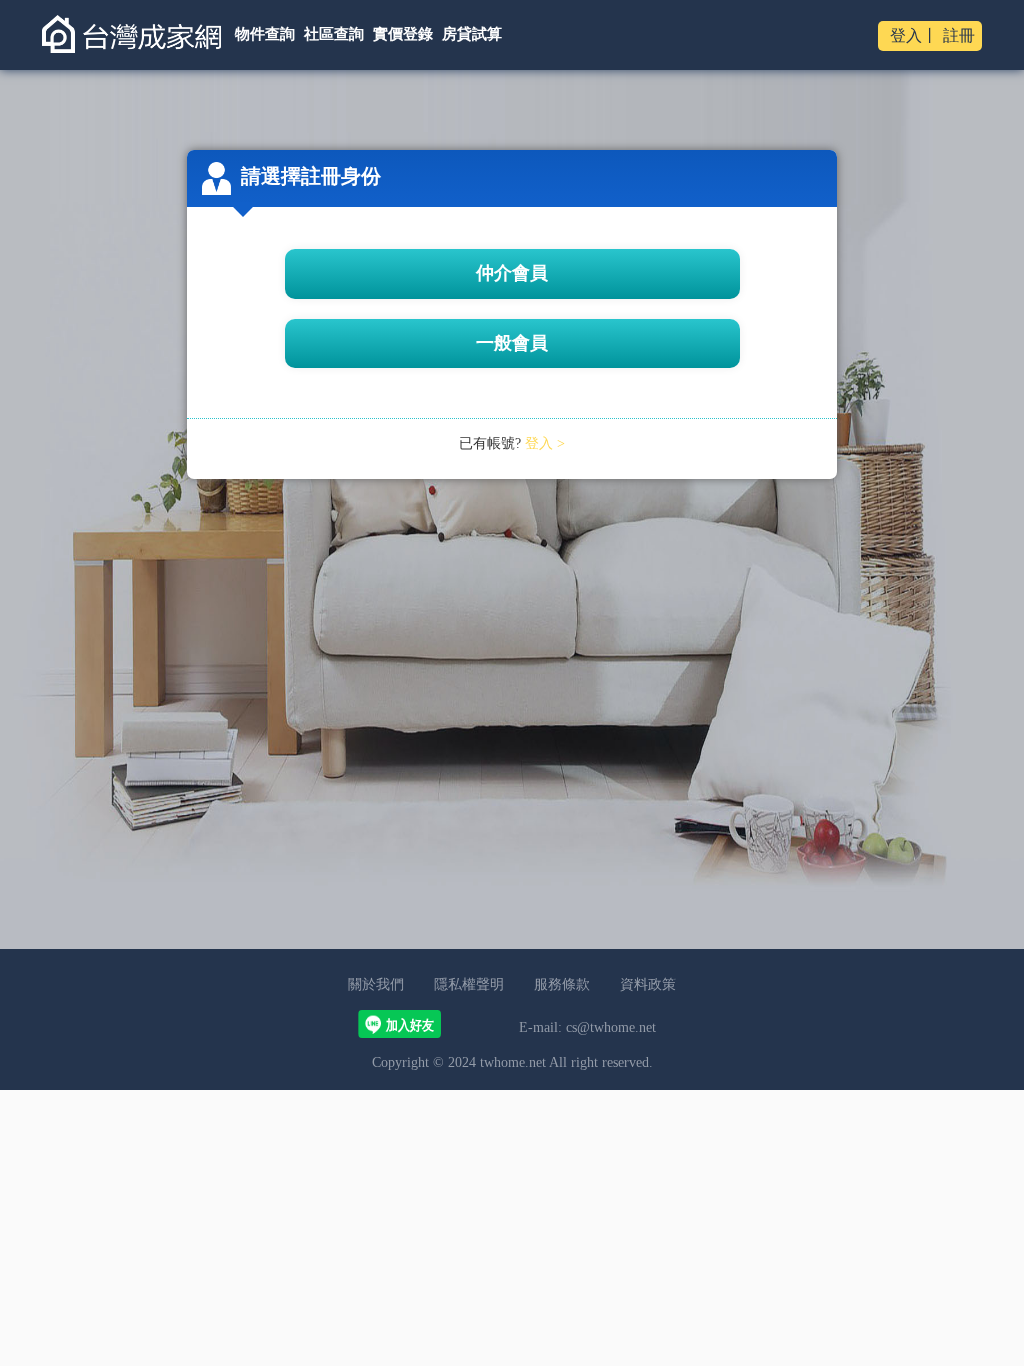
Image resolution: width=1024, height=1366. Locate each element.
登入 (906, 35)
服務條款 (562, 984)
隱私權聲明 (469, 984)
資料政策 (648, 984)
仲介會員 (512, 273)
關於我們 (376, 984)
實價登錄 (403, 34)
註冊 (959, 35)
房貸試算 (472, 34)
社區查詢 (334, 34)
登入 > (545, 443)
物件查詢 (265, 34)
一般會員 (512, 343)
